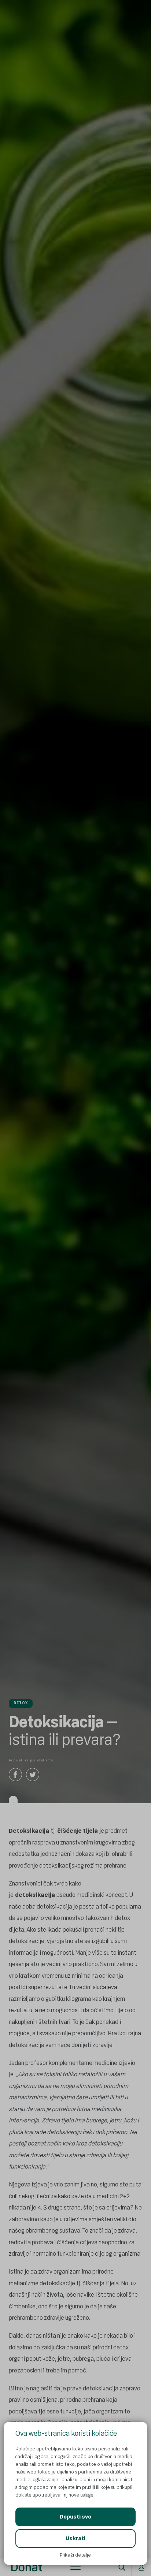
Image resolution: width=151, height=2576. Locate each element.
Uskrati (75, 2538)
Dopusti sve (75, 2517)
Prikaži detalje (75, 2555)
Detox (21, 1703)
